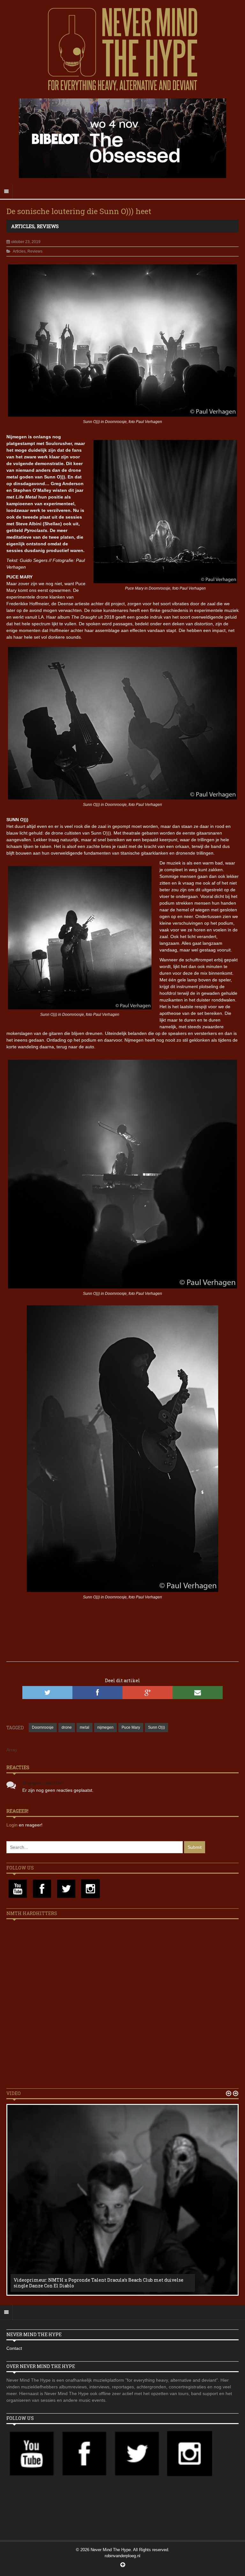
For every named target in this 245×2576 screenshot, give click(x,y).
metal (85, 1727)
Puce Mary (131, 1727)
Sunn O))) (156, 1727)
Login (13, 1825)
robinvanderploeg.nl (122, 2556)
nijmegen (105, 1727)
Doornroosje (43, 1727)
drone (67, 1727)
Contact (14, 2348)
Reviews (48, 226)
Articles (23, 226)
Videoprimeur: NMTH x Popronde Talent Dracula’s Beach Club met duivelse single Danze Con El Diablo (99, 2283)
